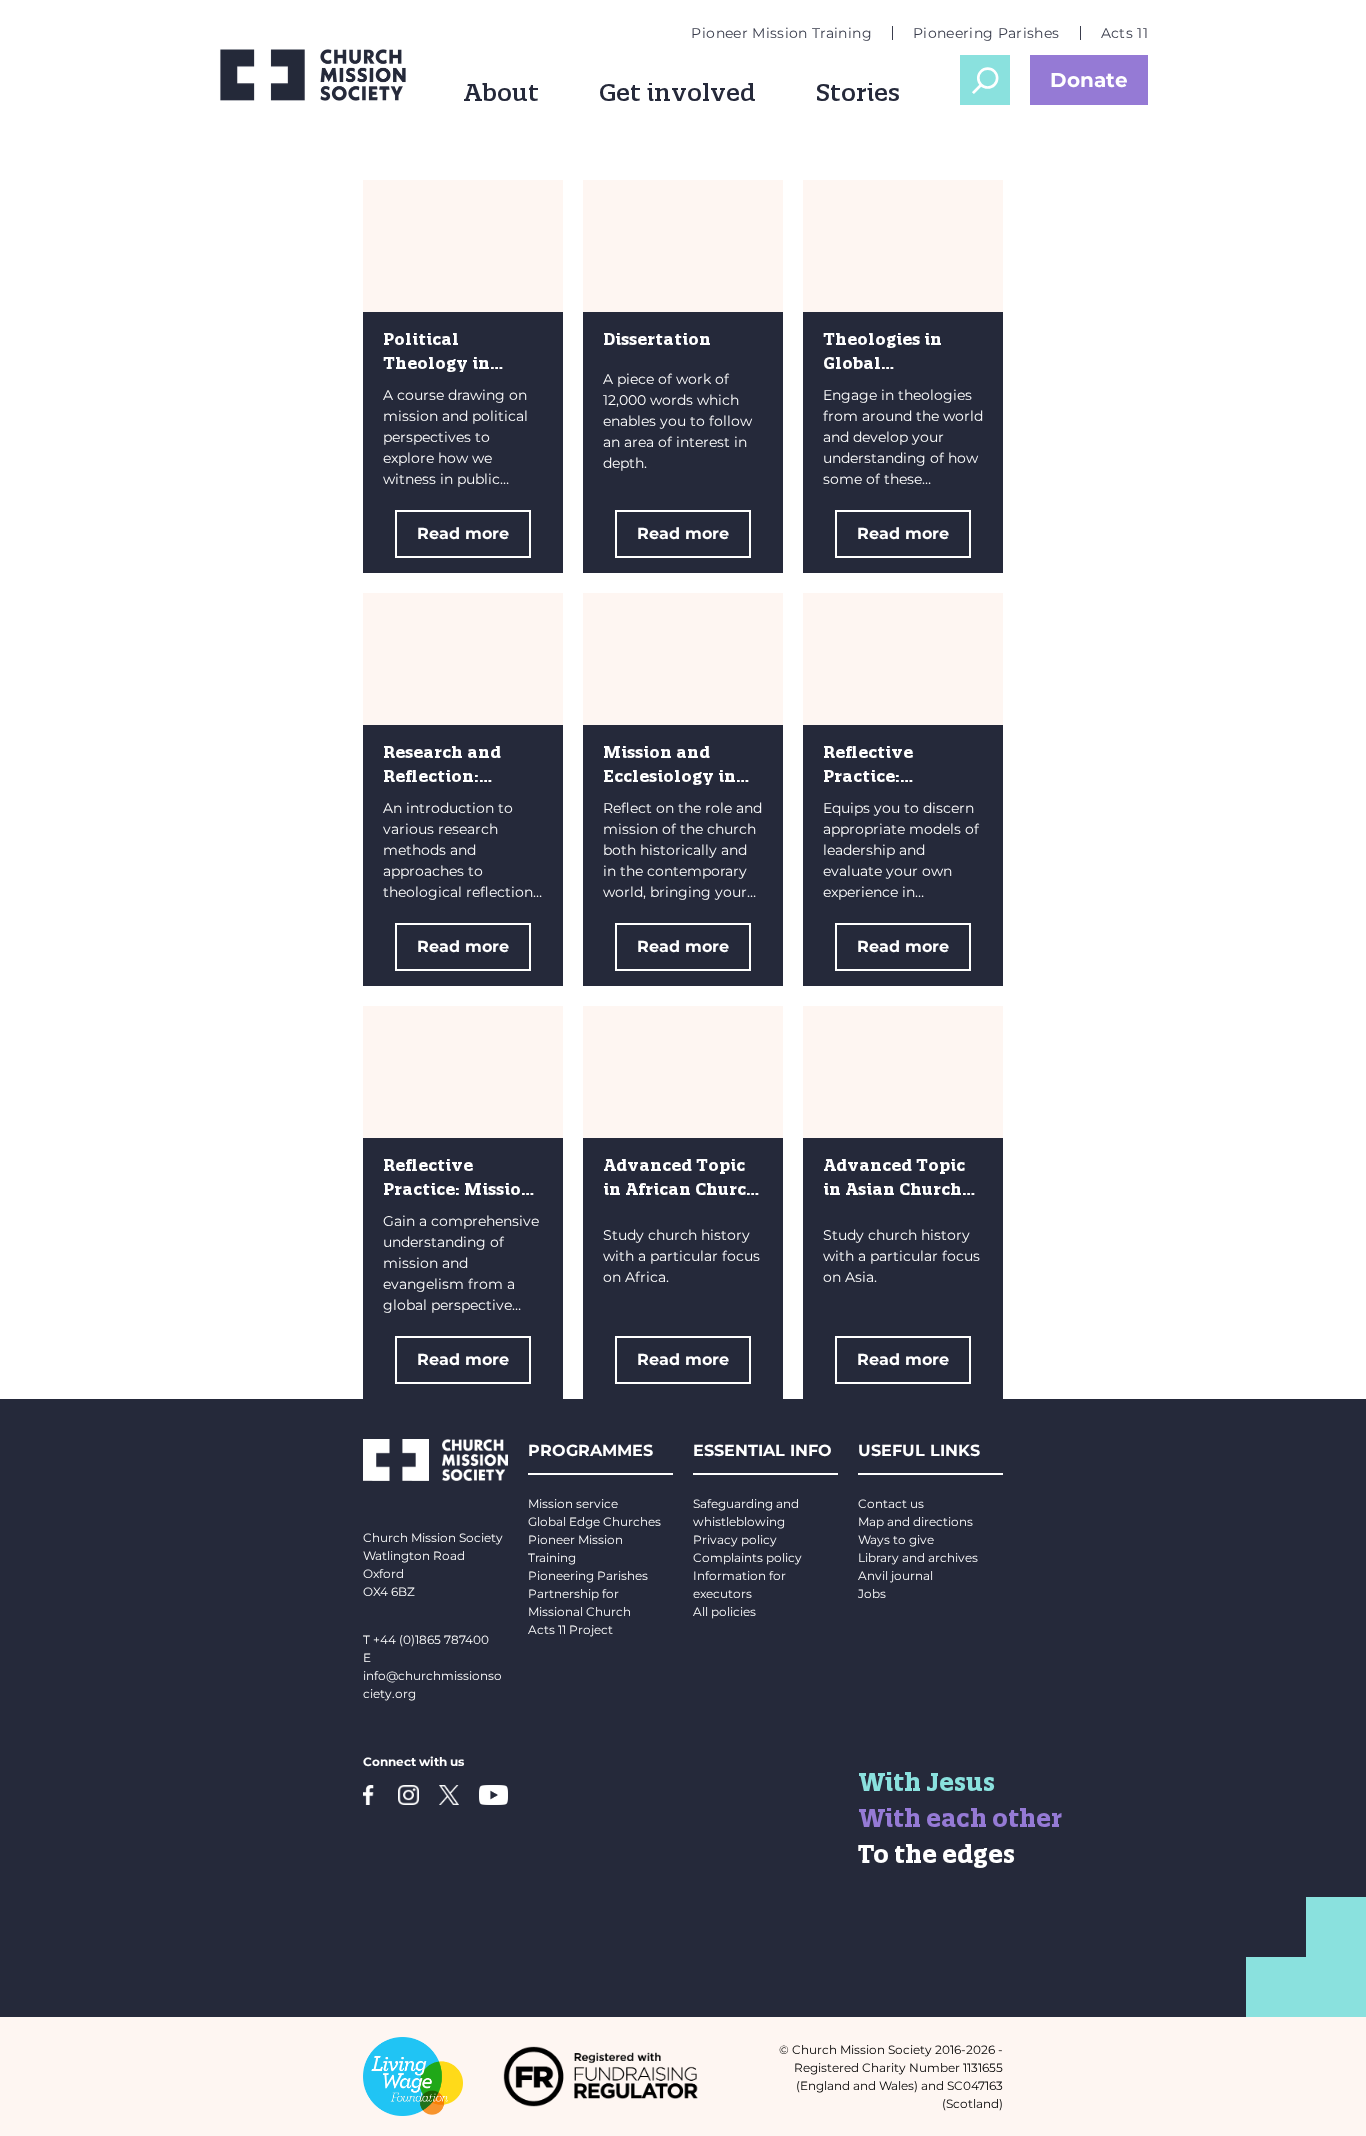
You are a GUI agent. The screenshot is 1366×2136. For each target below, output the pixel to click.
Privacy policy (735, 1539)
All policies (724, 1611)
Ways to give (896, 1539)
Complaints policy (747, 1557)
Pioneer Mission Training (781, 33)
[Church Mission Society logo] (313, 75)
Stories (858, 92)
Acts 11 (1124, 33)
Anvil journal (895, 1575)
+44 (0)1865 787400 (431, 1639)
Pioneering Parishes (986, 33)
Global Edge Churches (594, 1521)
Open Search (985, 80)
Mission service (573, 1503)
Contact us (891, 1503)
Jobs (872, 1593)
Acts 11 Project (570, 1629)
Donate (1089, 80)
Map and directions (915, 1521)
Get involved (677, 92)
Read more (463, 533)
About (501, 92)
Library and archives (918, 1557)
